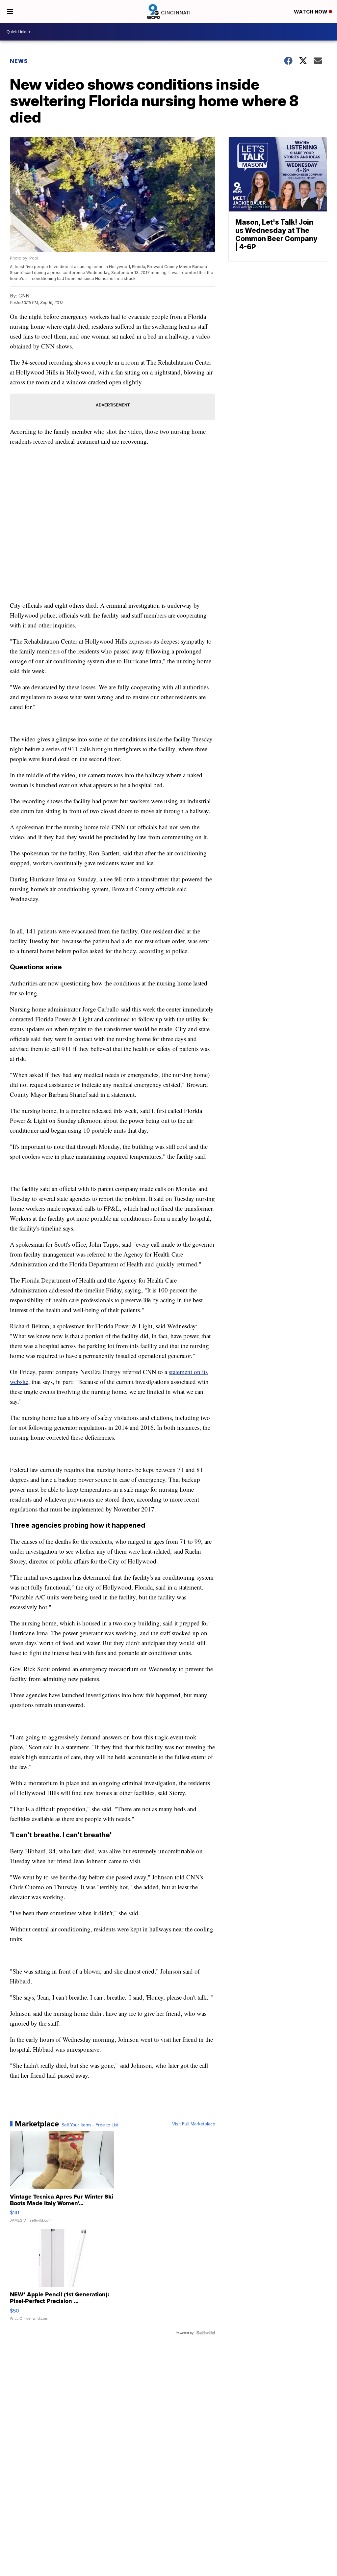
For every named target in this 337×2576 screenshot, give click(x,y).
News (19, 61)
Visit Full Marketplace (194, 2124)
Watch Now (311, 12)
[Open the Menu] (10, 12)
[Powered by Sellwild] (206, 2333)
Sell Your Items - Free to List (90, 2125)
